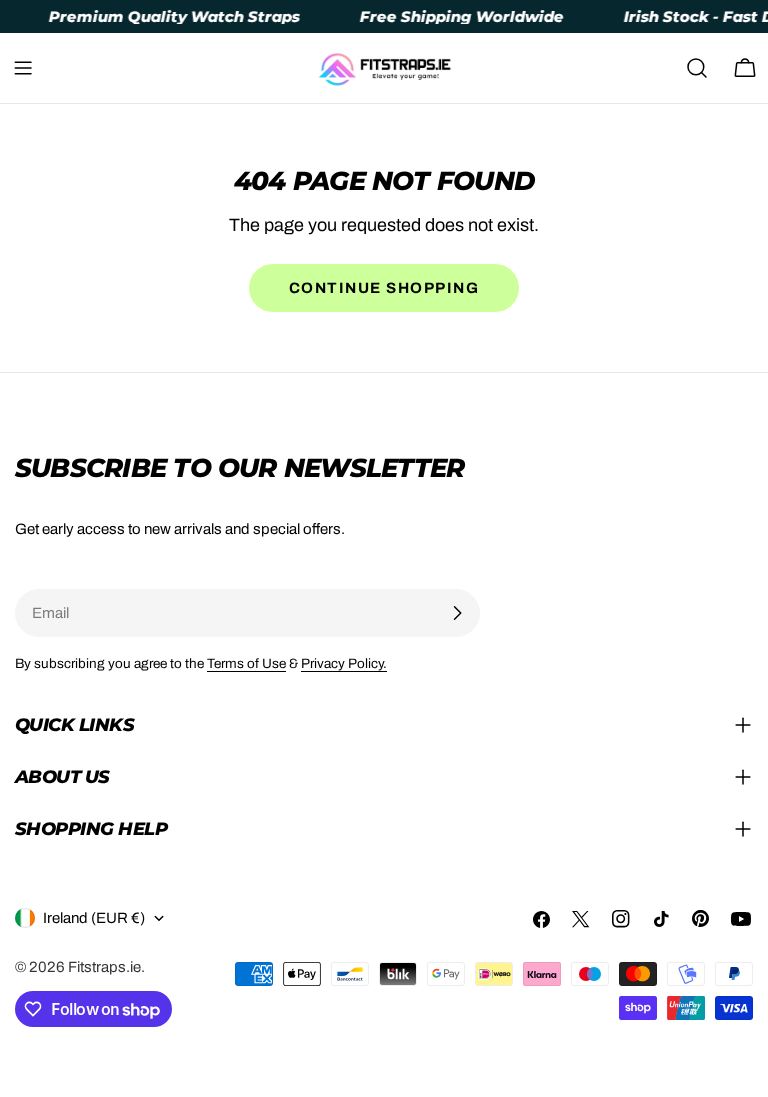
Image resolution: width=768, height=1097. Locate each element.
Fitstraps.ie (104, 967)
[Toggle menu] (23, 68)
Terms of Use (246, 663)
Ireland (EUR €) (94, 918)
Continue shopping (384, 288)
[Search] (697, 68)
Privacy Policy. (344, 663)
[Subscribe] (457, 613)
